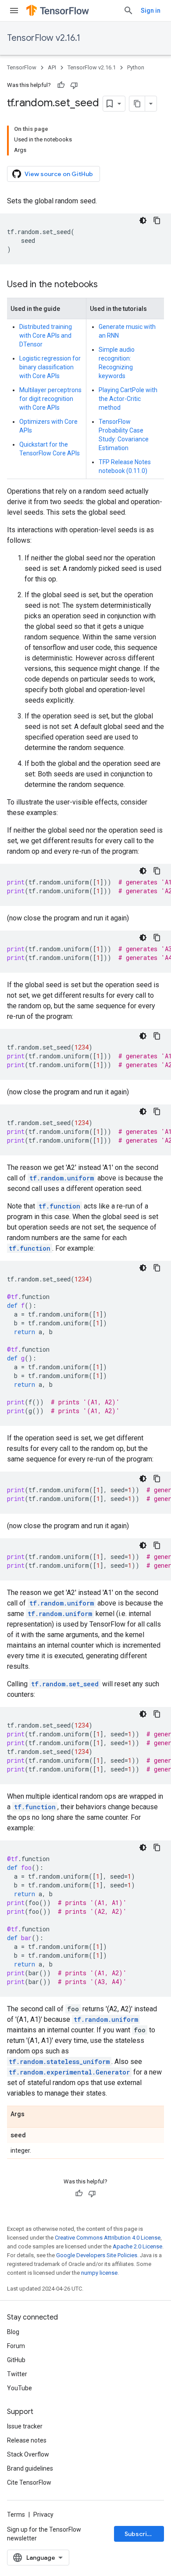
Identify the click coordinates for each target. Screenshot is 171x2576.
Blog (13, 2332)
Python (136, 67)
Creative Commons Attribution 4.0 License (108, 2238)
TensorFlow (22, 67)
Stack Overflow (28, 2454)
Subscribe (140, 2534)
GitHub (16, 2360)
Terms (16, 2515)
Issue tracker (25, 2426)
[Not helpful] (74, 85)
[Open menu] (14, 11)
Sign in (151, 11)
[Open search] (128, 11)
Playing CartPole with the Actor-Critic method (128, 399)
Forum (16, 2346)
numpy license (99, 2273)
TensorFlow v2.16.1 (44, 38)
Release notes (27, 2440)
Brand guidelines (30, 2468)
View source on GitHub (59, 174)
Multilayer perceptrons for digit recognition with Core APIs (50, 399)
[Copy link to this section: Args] (33, 2114)
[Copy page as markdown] (137, 104)
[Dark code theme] (143, 220)
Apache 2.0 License (137, 2246)
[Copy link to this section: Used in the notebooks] (107, 285)
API (52, 67)
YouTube (20, 2388)
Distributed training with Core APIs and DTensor (46, 336)
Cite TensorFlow (29, 2482)
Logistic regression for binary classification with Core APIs (50, 367)
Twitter (17, 2374)
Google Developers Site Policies (97, 2255)
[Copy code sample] (157, 220)
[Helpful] (61, 85)
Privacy (43, 2515)
